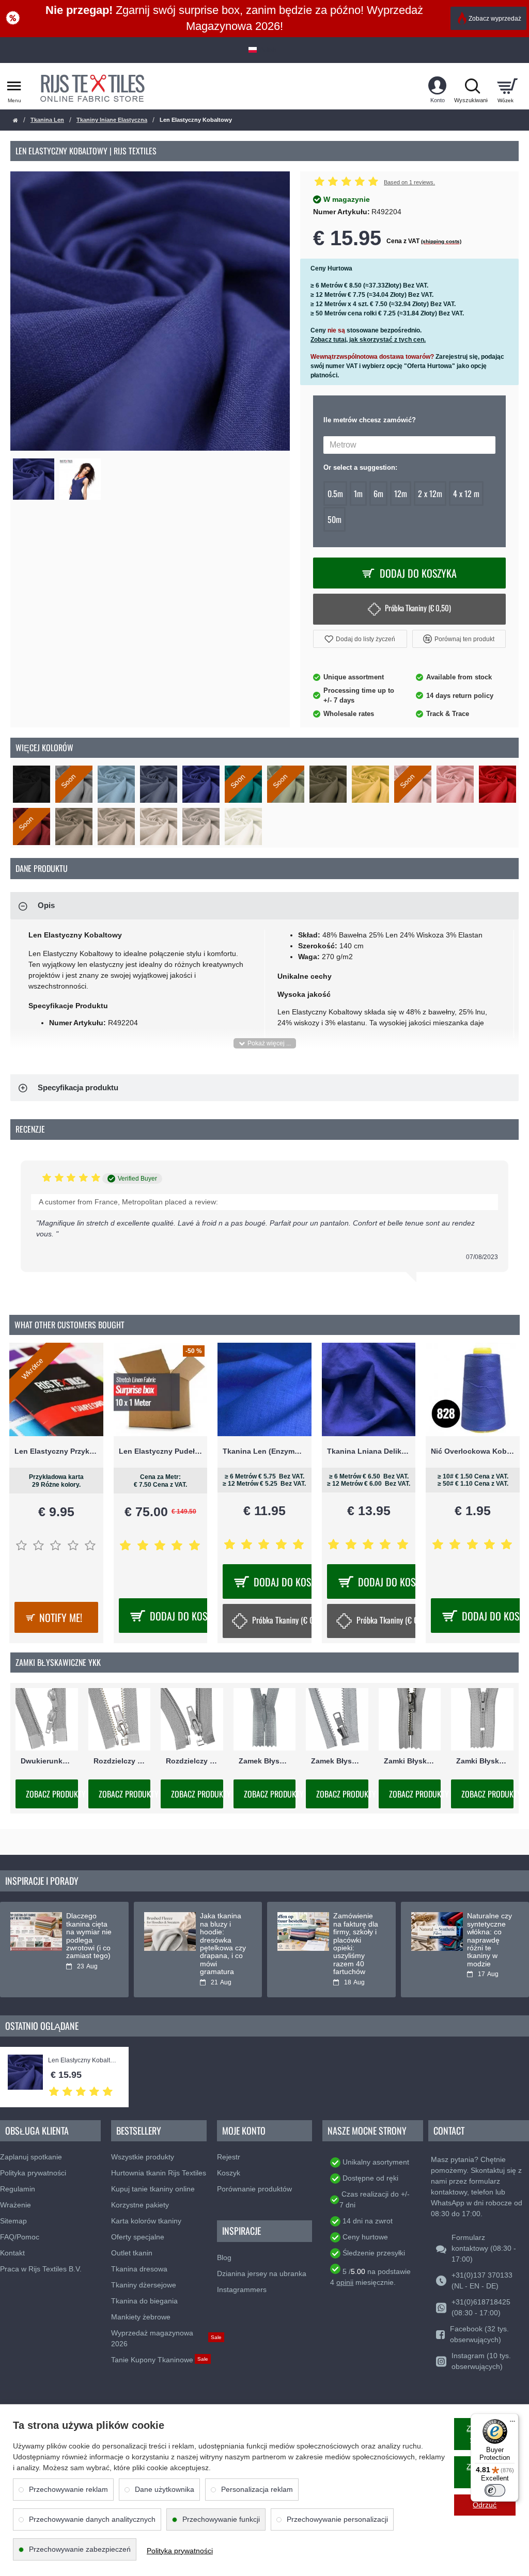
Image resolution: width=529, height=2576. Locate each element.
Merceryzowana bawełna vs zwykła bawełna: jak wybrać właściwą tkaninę (491, 1940)
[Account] (437, 86)
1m (358, 494)
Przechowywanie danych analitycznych (92, 2519)
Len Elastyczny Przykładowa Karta (56, 1451)
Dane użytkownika (165, 2489)
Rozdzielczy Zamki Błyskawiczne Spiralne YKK (192, 1761)
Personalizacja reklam (257, 2489)
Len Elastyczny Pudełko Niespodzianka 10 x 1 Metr (161, 1451)
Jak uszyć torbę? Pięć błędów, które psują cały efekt (88, 1932)
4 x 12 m (466, 494)
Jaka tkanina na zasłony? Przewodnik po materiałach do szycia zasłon (354, 1940)
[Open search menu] (472, 86)
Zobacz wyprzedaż (495, 19)
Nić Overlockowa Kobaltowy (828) (473, 1451)
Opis (46, 905)
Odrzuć (485, 2505)
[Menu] (512, 2420)
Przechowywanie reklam (68, 2489)
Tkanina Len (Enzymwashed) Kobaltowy (264, 1451)
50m (334, 519)
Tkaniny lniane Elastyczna (112, 120)
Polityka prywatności (180, 2551)
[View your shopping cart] (507, 86)
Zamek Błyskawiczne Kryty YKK (265, 1761)
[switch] (495, 2490)
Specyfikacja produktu (78, 1087)
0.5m (335, 494)
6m (378, 494)
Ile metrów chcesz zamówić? (370, 420)
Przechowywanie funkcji (221, 2519)
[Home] (15, 121)
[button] (360, 639)
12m (401, 494)
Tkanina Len (47, 120)
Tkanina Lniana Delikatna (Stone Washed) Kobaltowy (369, 1451)
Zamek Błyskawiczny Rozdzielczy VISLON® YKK (337, 1761)
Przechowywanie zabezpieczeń (80, 2549)
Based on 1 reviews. (409, 182)
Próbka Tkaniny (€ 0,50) (418, 608)
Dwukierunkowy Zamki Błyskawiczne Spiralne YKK (47, 1761)
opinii (345, 2282)
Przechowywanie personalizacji (337, 2519)
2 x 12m (430, 494)
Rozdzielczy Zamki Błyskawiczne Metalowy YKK (120, 1761)
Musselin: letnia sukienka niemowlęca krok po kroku (222, 1932)
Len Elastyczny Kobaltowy (83, 2061)
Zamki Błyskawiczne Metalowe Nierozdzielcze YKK (410, 1761)
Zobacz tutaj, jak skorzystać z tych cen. (368, 340)
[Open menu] (14, 86)
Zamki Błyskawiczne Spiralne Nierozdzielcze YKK (482, 1761)
